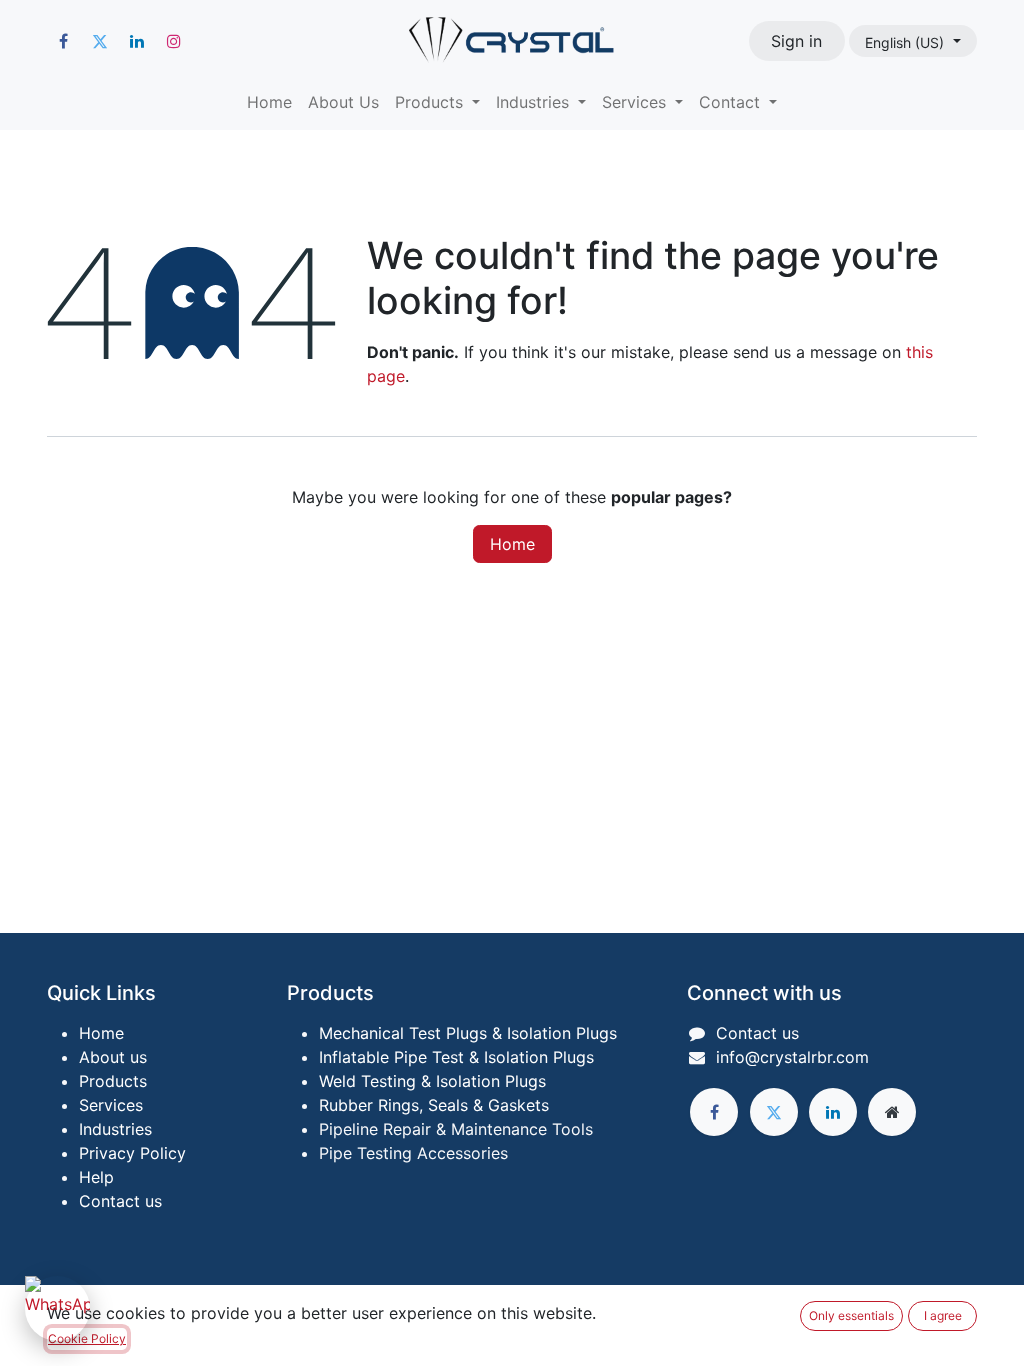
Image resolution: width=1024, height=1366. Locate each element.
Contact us (120, 1201)
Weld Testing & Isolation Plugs (432, 1081)
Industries (115, 1129)
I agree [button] (943, 1315)
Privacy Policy (132, 1153)
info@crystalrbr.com (792, 1057)
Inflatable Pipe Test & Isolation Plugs (456, 1057)
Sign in (796, 41)
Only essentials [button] (851, 1315)
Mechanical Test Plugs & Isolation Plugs (468, 1033)
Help (96, 1177)
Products (113, 1081)
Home (512, 544)
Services (111, 1105)
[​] (63, 41)
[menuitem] (269, 102)
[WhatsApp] (57, 1308)
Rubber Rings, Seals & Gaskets (434, 1105)
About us (113, 1057)
